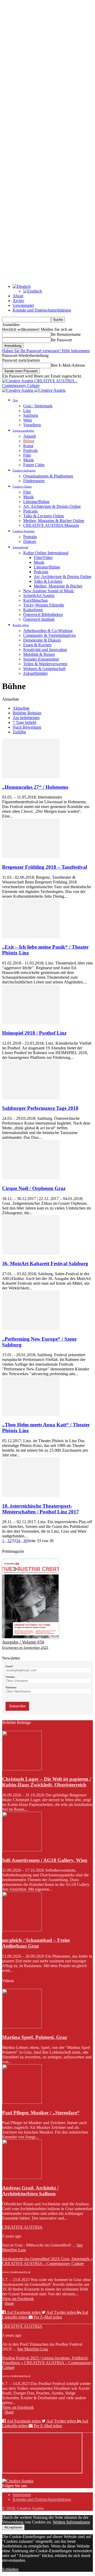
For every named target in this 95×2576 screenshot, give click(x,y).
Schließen (10, 2569)
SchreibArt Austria (39, 596)
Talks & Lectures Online (44, 516)
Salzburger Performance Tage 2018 (40, 1108)
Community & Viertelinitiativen (49, 635)
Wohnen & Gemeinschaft (44, 669)
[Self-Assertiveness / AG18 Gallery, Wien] (22, 1850)
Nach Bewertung (27, 727)
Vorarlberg (32, 425)
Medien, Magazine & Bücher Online (54, 521)
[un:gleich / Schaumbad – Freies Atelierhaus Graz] (22, 1930)
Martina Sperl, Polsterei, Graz (35, 2037)
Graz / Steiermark (38, 406)
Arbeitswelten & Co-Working (48, 631)
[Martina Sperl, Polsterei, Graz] (22, 2027)
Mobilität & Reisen (39, 654)
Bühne (29, 441)
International (20, 547)
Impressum (22, 2495)
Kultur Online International (46, 553)
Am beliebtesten (26, 718)
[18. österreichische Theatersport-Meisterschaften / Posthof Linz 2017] (31, 1496)
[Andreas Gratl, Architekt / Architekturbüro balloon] (22, 2178)
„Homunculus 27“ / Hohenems (35, 787)
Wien (28, 420)
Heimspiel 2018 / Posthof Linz (34, 1033)
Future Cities (34, 465)
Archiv (18, 301)
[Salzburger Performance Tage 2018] (31, 1098)
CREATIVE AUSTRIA (22, 2227)
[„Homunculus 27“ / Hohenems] (31, 777)
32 (9, 1541)
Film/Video (43, 558)
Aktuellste (21, 708)
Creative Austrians (24, 531)
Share (9, 2303)
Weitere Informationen (71, 2522)
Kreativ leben (21, 625)
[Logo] (18, 390)
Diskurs (30, 541)
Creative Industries (24, 470)
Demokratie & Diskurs (42, 640)
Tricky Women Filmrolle (44, 605)
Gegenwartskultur (23, 431)
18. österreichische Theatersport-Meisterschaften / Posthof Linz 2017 (41, 1509)
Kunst (28, 446)
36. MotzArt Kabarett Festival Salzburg (45, 1263)
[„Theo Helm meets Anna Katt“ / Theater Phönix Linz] (31, 1414)
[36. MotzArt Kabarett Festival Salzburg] (31, 1253)
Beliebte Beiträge (27, 713)
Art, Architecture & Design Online (52, 506)
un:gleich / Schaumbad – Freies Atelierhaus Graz (36, 1943)
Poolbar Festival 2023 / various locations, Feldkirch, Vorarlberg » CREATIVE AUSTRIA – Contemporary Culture (47, 2363)
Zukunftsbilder (35, 673)
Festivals (30, 450)
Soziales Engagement (41, 659)
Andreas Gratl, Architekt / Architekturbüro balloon (30, 2191)
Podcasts (30, 511)
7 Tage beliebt (24, 722)
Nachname (11, 1687)
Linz (27, 411)
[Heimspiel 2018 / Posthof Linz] (31, 1023)
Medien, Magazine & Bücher (58, 586)
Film (27, 455)
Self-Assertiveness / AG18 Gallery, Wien (45, 1860)
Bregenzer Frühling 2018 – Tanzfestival (45, 867)
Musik (28, 460)
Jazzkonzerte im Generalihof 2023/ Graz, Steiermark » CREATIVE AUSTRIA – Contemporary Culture (47, 2261)
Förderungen (34, 481)
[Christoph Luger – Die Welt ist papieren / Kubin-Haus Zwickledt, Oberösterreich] (22, 1769)
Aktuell (29, 436)
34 (18, 1541)
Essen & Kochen (37, 645)
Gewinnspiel (23, 305)
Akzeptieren (13, 2527)
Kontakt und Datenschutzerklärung (42, 310)
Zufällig (19, 732)
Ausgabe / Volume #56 (23, 1642)
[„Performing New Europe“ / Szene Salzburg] (31, 1329)
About (18, 296)
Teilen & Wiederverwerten (45, 664)
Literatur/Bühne (36, 502)
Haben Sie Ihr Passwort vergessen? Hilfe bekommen (46, 351)
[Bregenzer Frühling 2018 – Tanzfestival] (31, 857)
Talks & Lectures (48, 581)
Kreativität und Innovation (45, 650)
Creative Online (22, 486)
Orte (15, 400)
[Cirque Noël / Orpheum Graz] (31, 1178)
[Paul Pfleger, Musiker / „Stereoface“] (22, 2102)
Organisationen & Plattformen (48, 476)
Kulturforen (33, 610)
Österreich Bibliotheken (43, 615)
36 (25, 1541)
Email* (9, 1666)
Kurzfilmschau (35, 600)
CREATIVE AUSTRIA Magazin (51, 525)
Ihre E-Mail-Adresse (68, 365)
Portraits (30, 537)
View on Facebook (18, 2299)
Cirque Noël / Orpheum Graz (34, 1188)
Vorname (10, 1677)
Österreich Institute (39, 619)
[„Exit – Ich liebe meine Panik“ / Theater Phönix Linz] (31, 937)
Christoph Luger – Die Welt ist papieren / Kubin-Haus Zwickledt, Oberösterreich (47, 1782)
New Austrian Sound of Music (49, 591)
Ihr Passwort (61, 340)
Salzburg (31, 415)
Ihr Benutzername (66, 334)
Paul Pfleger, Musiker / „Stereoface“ (41, 2113)
